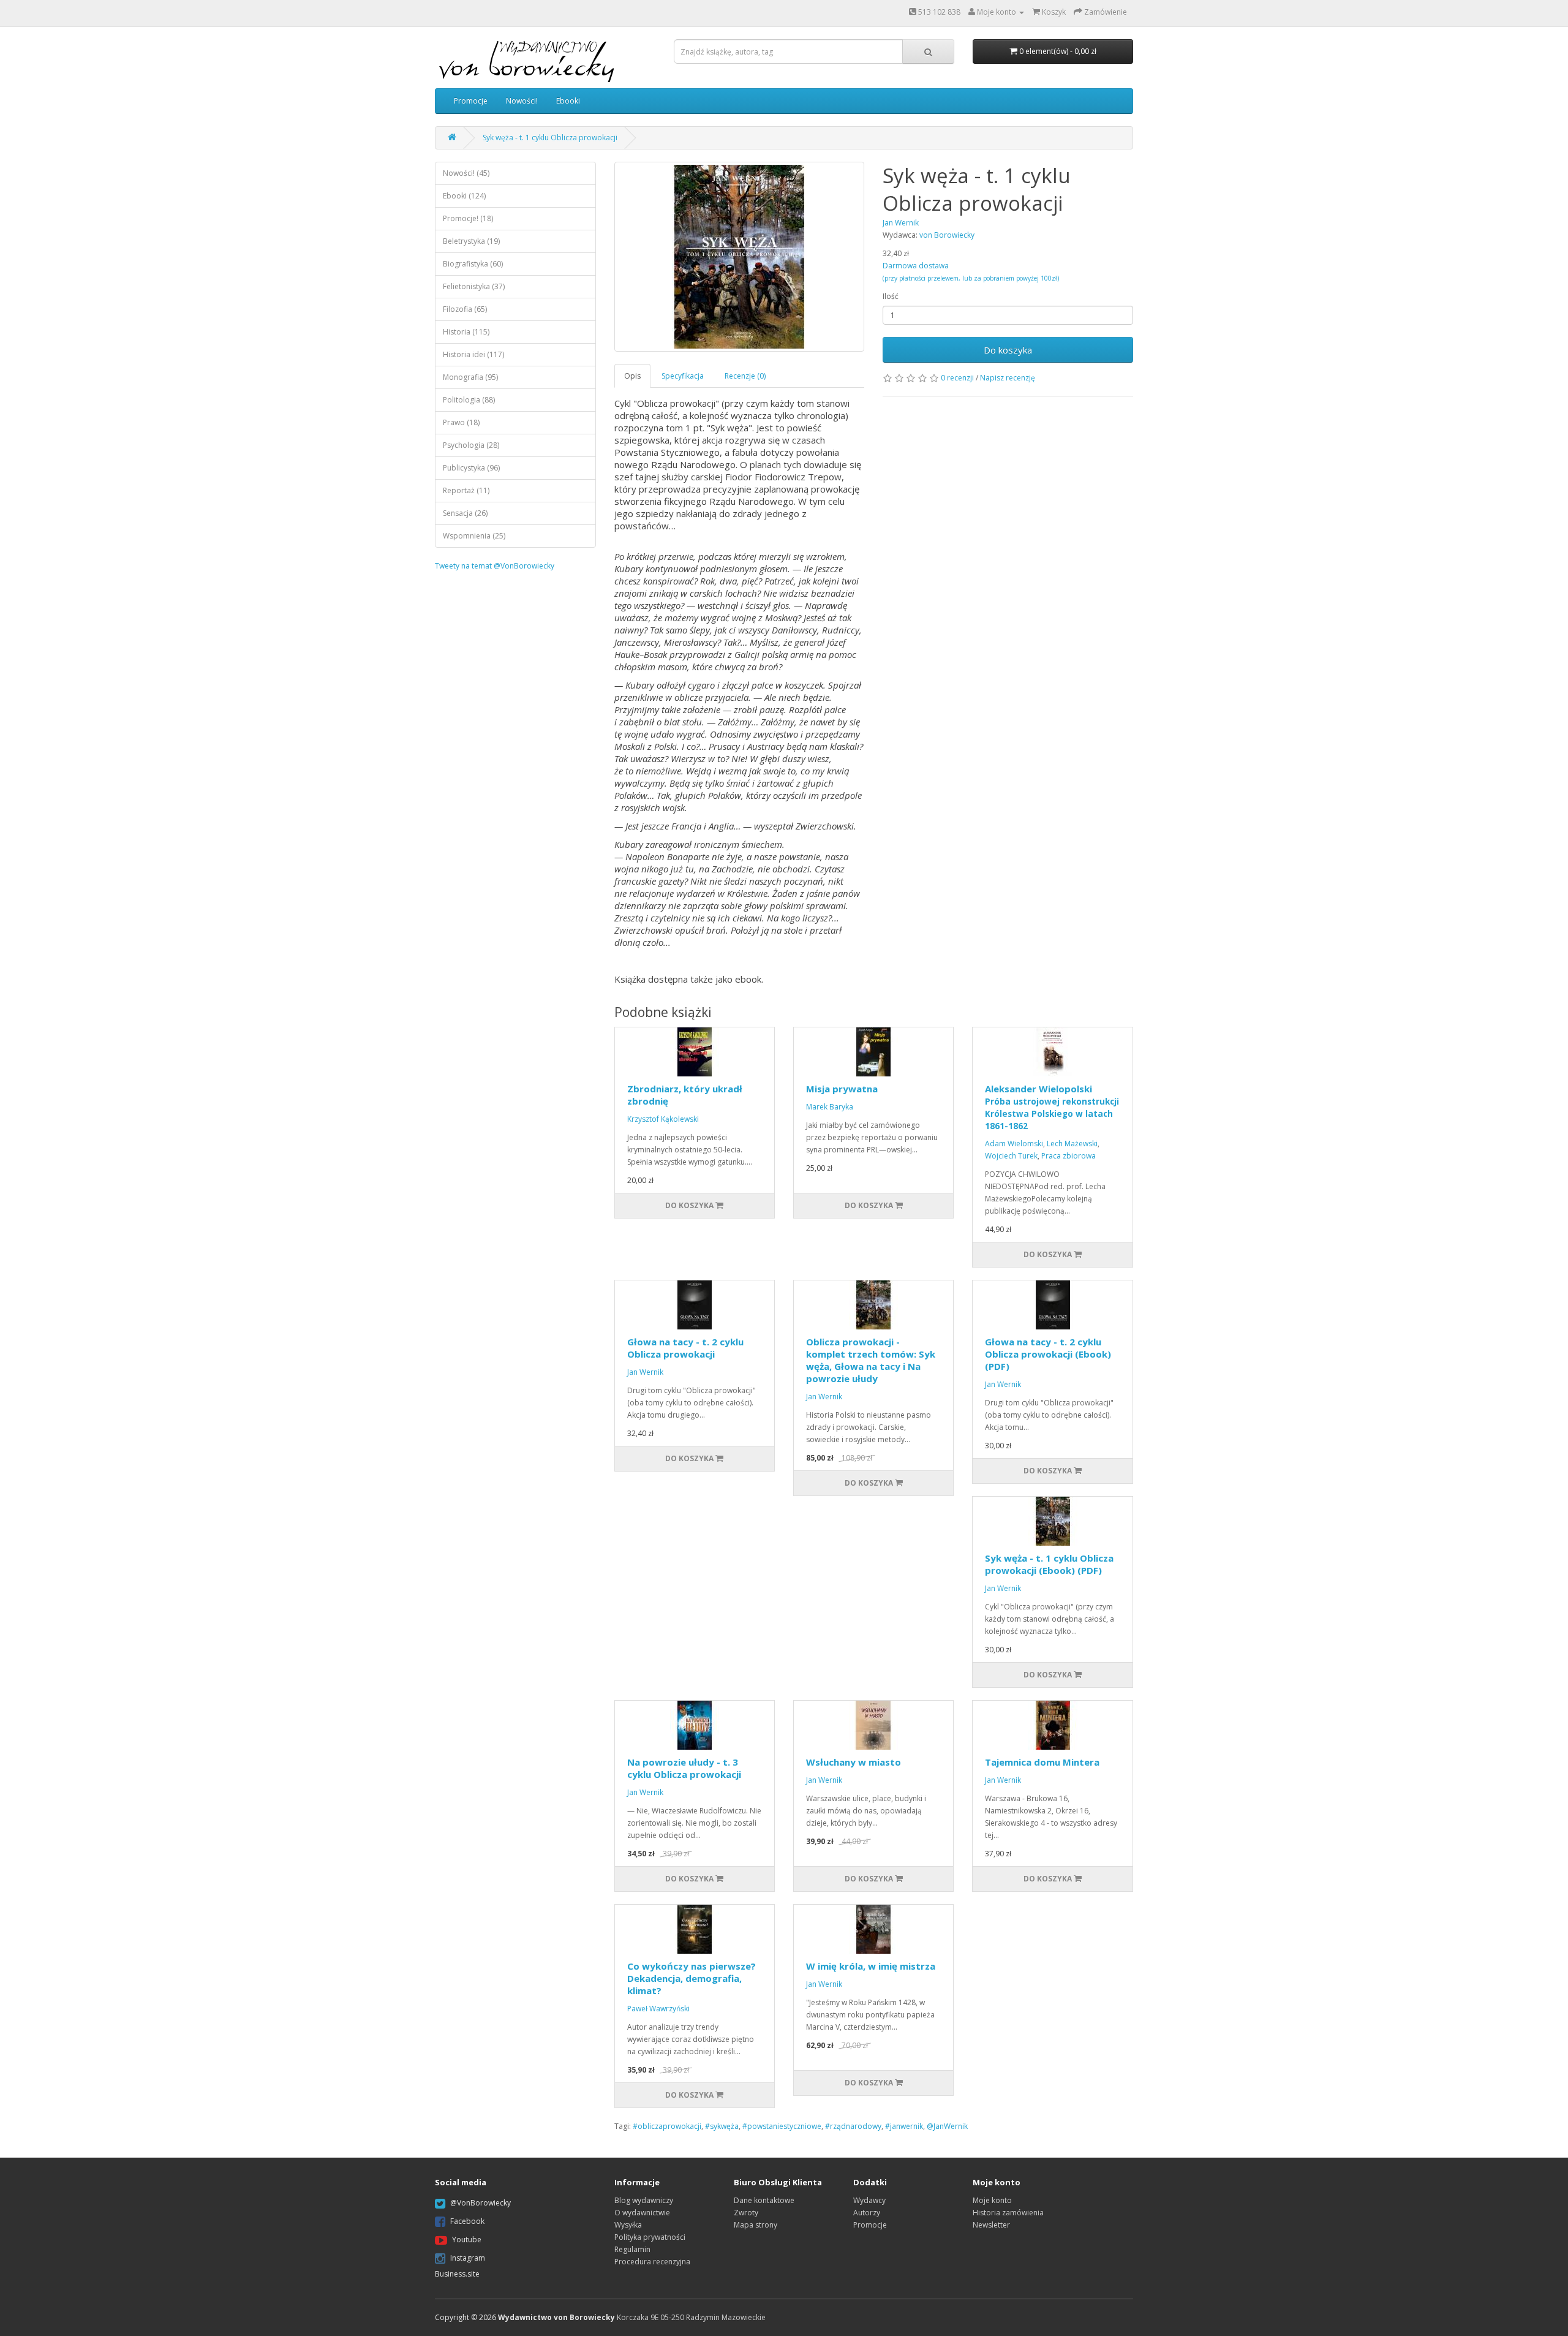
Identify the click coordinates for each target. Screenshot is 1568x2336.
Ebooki (568, 101)
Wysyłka (628, 2225)
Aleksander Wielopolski (1052, 1107)
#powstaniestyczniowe (782, 2126)
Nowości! (522, 101)
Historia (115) (466, 332)
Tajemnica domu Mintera (1042, 1762)
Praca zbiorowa (1069, 1156)
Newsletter (991, 2225)
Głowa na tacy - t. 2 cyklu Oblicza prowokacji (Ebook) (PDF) (1048, 1354)
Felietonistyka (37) (474, 286)
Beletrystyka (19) (471, 241)
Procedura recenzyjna (652, 2262)
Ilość (891, 296)
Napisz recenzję (1008, 378)
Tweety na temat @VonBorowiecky (495, 566)
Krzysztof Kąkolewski (663, 1119)
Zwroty (746, 2213)
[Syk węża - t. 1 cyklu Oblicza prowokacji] (740, 257)
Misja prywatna (842, 1089)
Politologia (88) (469, 400)
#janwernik (904, 2126)
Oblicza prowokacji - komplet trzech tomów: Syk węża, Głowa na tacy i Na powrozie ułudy (871, 1360)
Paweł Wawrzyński (658, 2009)
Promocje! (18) (468, 218)
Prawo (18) (461, 422)
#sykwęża (722, 2126)
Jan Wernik (645, 1372)
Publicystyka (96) (471, 468)
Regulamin (632, 2249)
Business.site (457, 2274)
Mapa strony (756, 2225)
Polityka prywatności (650, 2237)
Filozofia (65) (465, 309)
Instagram (468, 2258)
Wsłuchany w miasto (854, 1762)
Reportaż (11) (466, 490)
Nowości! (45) (466, 173)
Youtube (467, 2240)
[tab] (633, 376)
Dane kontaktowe (764, 2200)
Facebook (467, 2221)
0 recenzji (957, 378)
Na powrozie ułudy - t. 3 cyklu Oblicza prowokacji (684, 1768)
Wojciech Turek (1011, 1156)
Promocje (471, 101)
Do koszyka (1008, 350)
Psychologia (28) (471, 445)
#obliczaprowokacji (667, 2126)
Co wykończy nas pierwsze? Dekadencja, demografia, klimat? (692, 1978)
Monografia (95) (470, 377)
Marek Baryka (830, 1107)
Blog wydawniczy (644, 2200)
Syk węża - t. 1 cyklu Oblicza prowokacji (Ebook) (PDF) (1049, 1564)
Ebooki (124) (464, 196)
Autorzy (867, 2213)
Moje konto (992, 2200)
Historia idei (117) (473, 354)
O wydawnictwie (642, 2213)
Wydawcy (869, 2200)
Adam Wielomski (1014, 1143)
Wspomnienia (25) (474, 536)
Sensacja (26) (465, 513)
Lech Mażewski (1072, 1143)
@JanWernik (947, 2126)
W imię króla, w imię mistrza (871, 1966)
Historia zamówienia (1008, 2213)
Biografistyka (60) (473, 264)
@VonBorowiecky (481, 2203)
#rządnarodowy (853, 2126)
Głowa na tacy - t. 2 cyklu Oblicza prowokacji (685, 1348)
